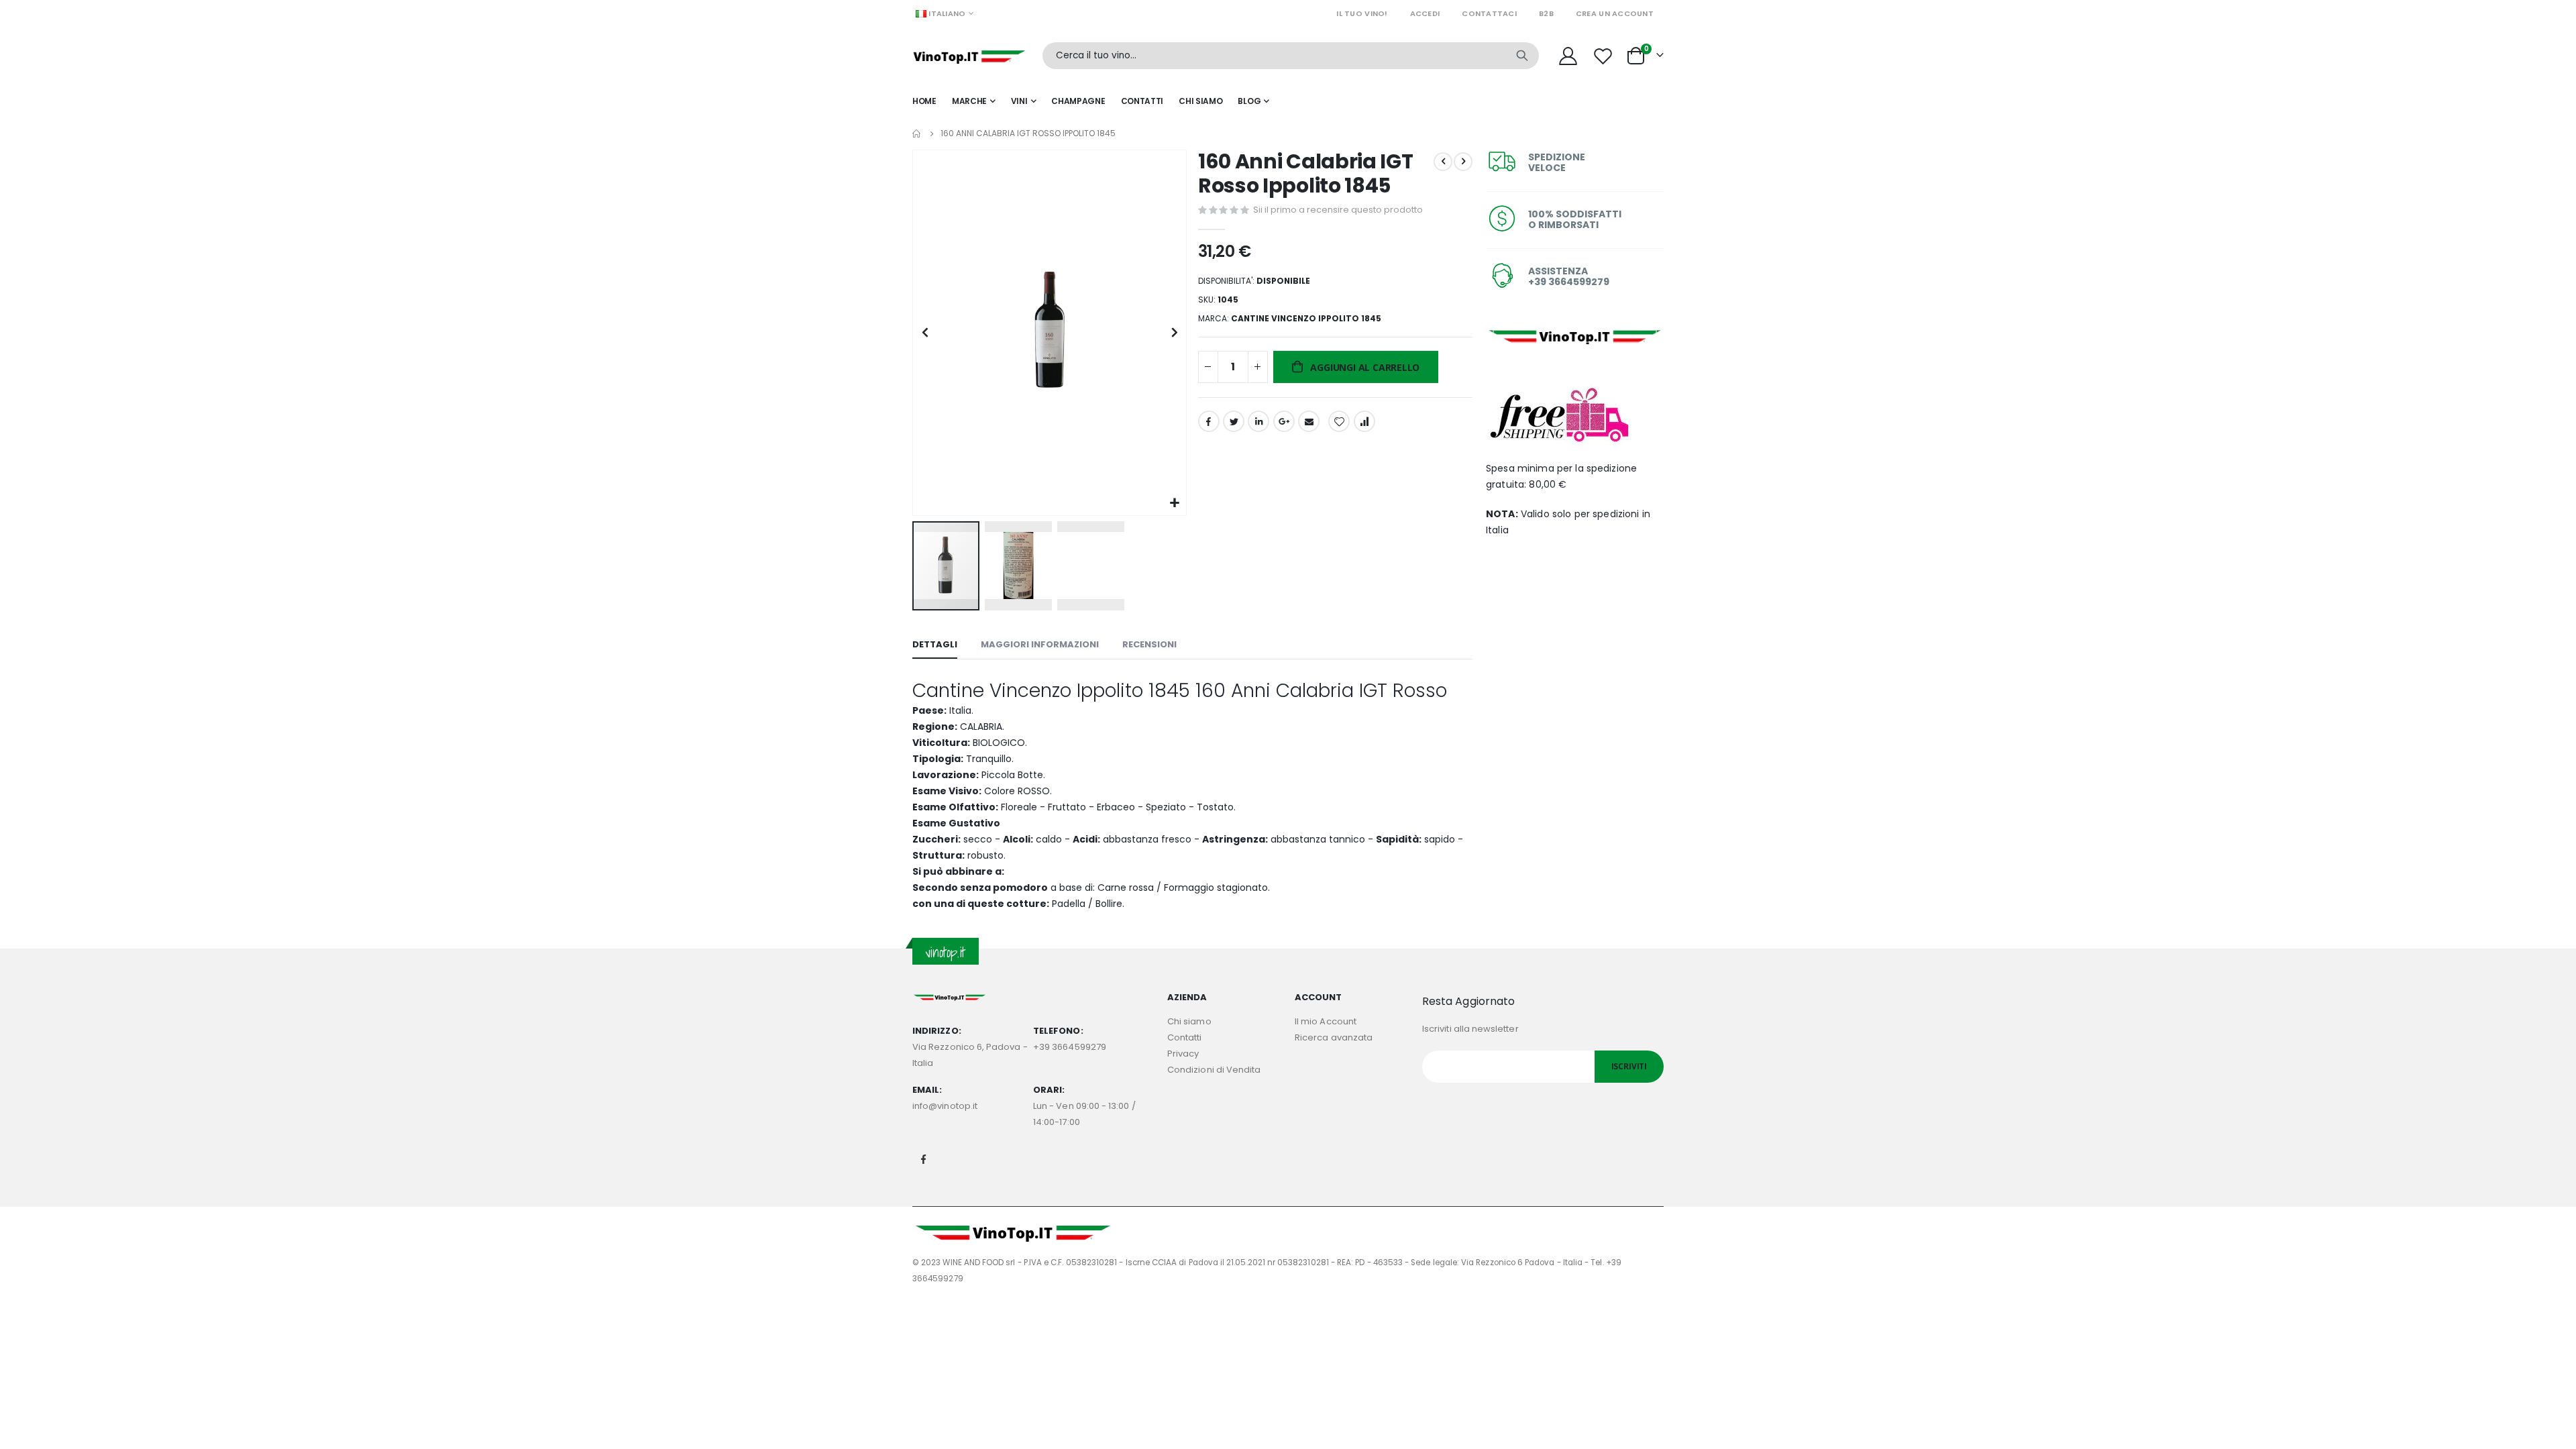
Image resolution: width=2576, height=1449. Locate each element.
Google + (1284, 421)
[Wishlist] (1605, 56)
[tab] (935, 645)
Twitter (1234, 421)
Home (917, 133)
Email (1309, 421)
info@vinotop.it (945, 1106)
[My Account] (1568, 56)
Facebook (1209, 421)
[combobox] (1291, 56)
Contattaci (1489, 13)
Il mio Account (1326, 1021)
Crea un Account (1615, 13)
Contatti (1185, 1037)
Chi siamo (1189, 1021)
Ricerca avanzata (1334, 1037)
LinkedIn (1258, 421)
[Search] (1522, 56)
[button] (1174, 503)
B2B (1546, 13)
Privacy (1183, 1054)
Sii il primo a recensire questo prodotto (1338, 210)
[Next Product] (1463, 162)
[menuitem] (1253, 101)
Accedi (1425, 13)
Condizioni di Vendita (1214, 1070)
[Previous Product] (1443, 162)
